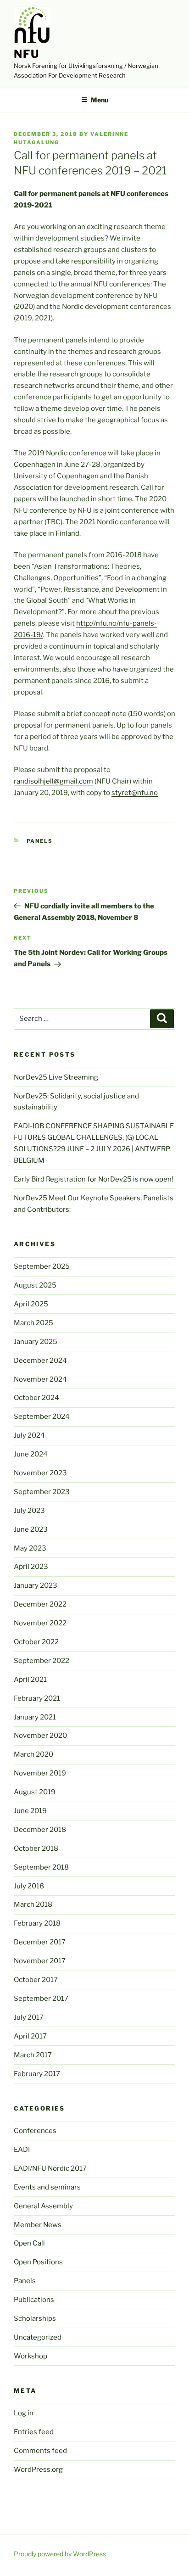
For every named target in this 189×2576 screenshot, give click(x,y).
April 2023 (31, 1567)
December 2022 (40, 1604)
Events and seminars (47, 2187)
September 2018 (41, 1867)
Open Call (29, 2243)
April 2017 (30, 2036)
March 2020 (33, 1754)
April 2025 (31, 1304)
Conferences (35, 2131)
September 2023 (42, 1492)
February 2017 (37, 2074)
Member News (38, 2225)
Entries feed (34, 2432)
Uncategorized (38, 2337)
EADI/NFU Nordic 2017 (50, 2168)
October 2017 (36, 1980)
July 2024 (29, 1435)
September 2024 (42, 1417)
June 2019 (30, 1811)
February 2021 (37, 1698)
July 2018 (29, 1886)
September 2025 (42, 1266)
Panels (40, 841)
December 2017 (40, 1942)
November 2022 (40, 1623)
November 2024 (40, 1379)
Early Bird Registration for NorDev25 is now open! (94, 1179)
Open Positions (38, 2262)
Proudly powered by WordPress (60, 2554)
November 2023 (40, 1473)
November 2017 (40, 1961)
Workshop (31, 2356)
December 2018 (40, 1830)
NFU (27, 54)
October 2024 (36, 1398)
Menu (100, 100)
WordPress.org (38, 2470)
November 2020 (40, 1736)
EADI (22, 2150)
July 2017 (29, 2017)
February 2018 (37, 1923)
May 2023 (30, 1548)
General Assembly (43, 2206)
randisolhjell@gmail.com (53, 781)
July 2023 (29, 1511)
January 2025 (36, 1342)
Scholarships (35, 2318)
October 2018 (36, 1848)
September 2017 (41, 1999)
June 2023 (31, 1529)
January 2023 (36, 1585)
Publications (34, 2300)
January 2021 (35, 1717)
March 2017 (33, 2055)
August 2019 (35, 1792)
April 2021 (30, 1680)
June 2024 (31, 1454)
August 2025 (35, 1285)
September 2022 (42, 1661)
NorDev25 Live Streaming (56, 1077)
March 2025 (33, 1323)
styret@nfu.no (135, 793)
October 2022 (36, 1642)
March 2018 (33, 1904)
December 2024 (40, 1361)
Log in (24, 2413)
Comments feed (40, 2451)
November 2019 (40, 1773)
